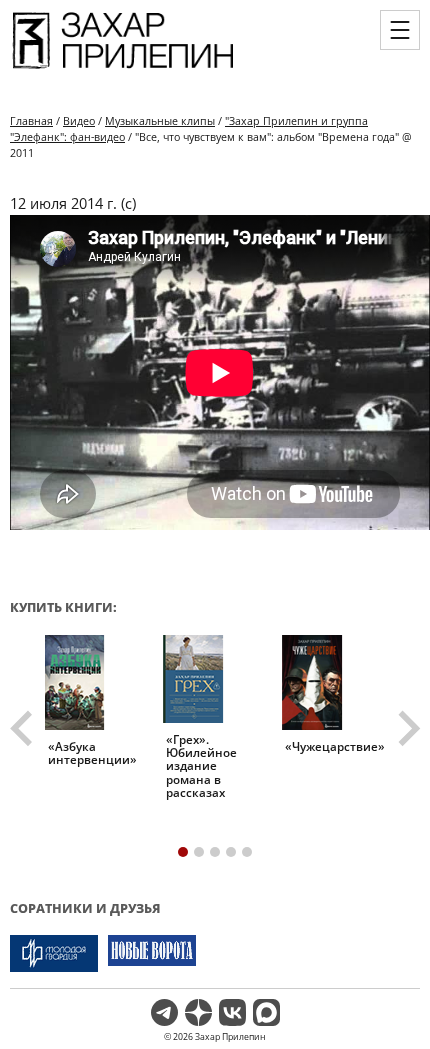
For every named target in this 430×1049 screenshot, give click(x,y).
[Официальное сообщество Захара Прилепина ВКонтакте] (232, 1012)
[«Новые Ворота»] (152, 953)
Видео (79, 120)
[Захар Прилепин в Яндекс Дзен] (198, 1012)
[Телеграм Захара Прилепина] (164, 1012)
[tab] (183, 852)
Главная (31, 120)
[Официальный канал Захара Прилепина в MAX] (266, 1012)
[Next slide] (407, 729)
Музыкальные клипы (160, 120)
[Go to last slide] (24, 729)
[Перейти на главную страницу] (123, 69)
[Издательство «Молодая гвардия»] (54, 953)
